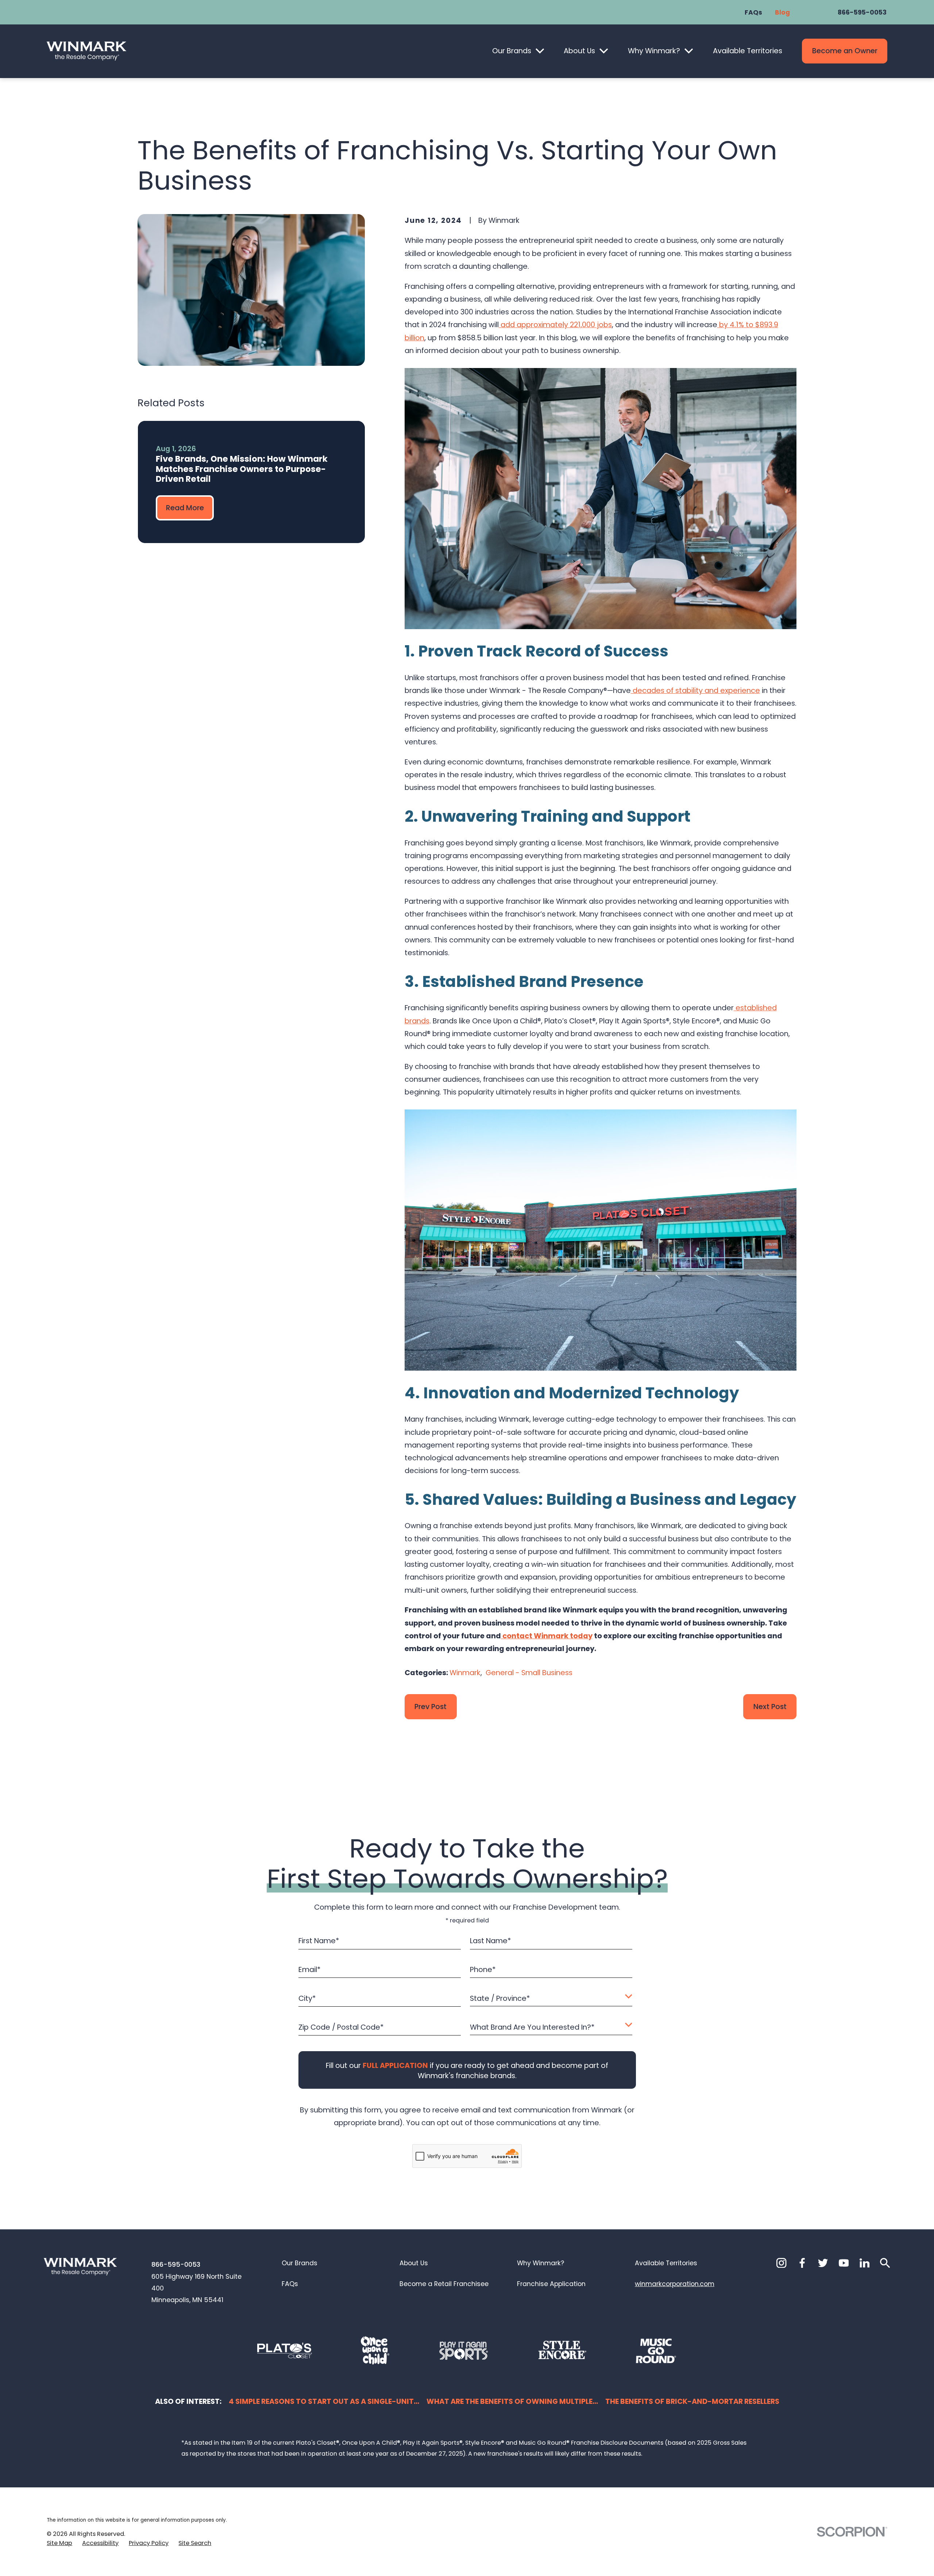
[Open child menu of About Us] (604, 51)
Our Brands (512, 51)
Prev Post (431, 1707)
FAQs (753, 12)
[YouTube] (844, 2263)
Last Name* (490, 1941)
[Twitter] (823, 2263)
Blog (782, 12)
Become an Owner (845, 51)
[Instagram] (781, 2263)
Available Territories (748, 51)
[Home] (86, 51)
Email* (310, 1970)
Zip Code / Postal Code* (341, 2027)
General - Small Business (529, 1673)
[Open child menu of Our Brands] (540, 51)
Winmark (465, 1673)
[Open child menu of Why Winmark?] (689, 51)
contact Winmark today (547, 1636)
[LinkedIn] (864, 2263)
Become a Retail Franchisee (444, 2284)
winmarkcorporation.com (675, 2284)
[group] (251, 482)
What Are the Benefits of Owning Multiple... (512, 2401)
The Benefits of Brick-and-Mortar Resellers (692, 2401)
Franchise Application (551, 2284)
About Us (579, 51)
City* (307, 1998)
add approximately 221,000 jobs (555, 325)
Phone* (483, 1970)
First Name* (319, 1941)
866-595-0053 (862, 12)
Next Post (770, 1707)
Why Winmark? (654, 51)
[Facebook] (802, 2263)
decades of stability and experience (695, 690)
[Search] (885, 2263)
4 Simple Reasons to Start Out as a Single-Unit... (324, 2401)
